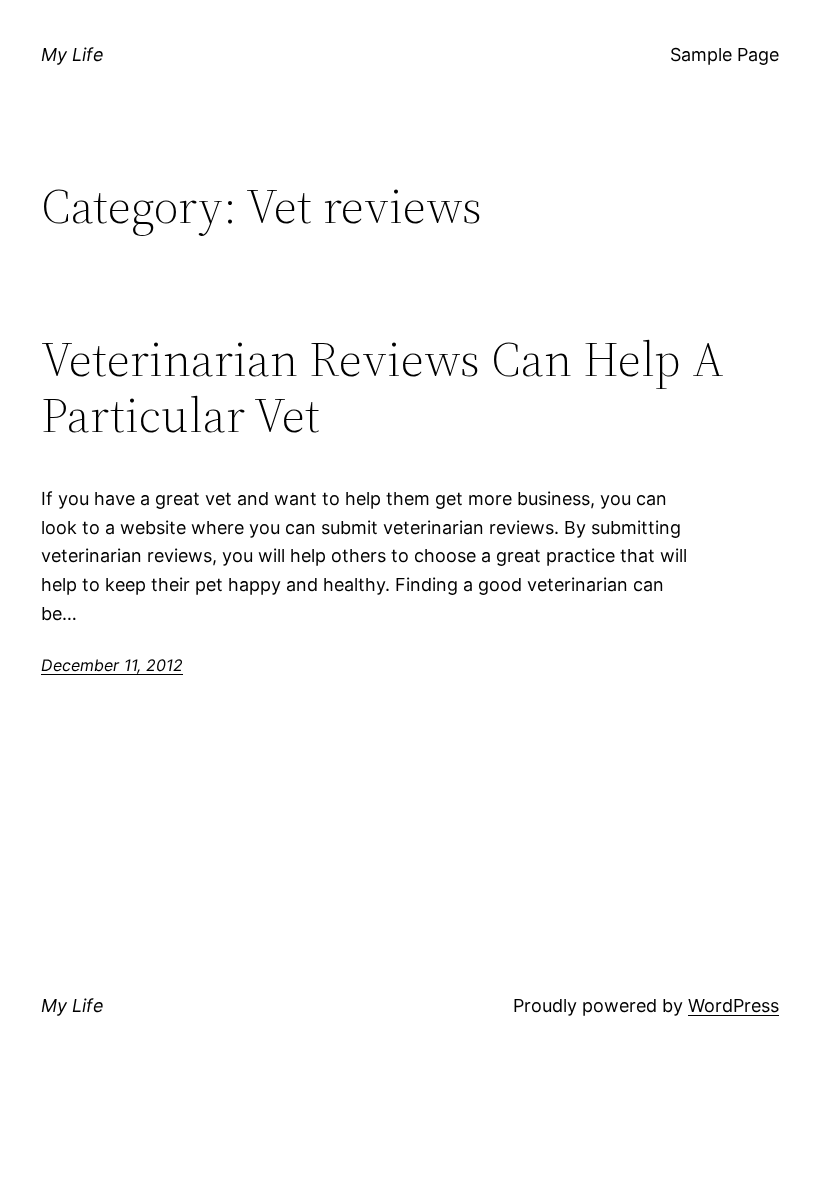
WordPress (733, 1005)
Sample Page (724, 54)
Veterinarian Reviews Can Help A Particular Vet (382, 387)
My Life (72, 54)
